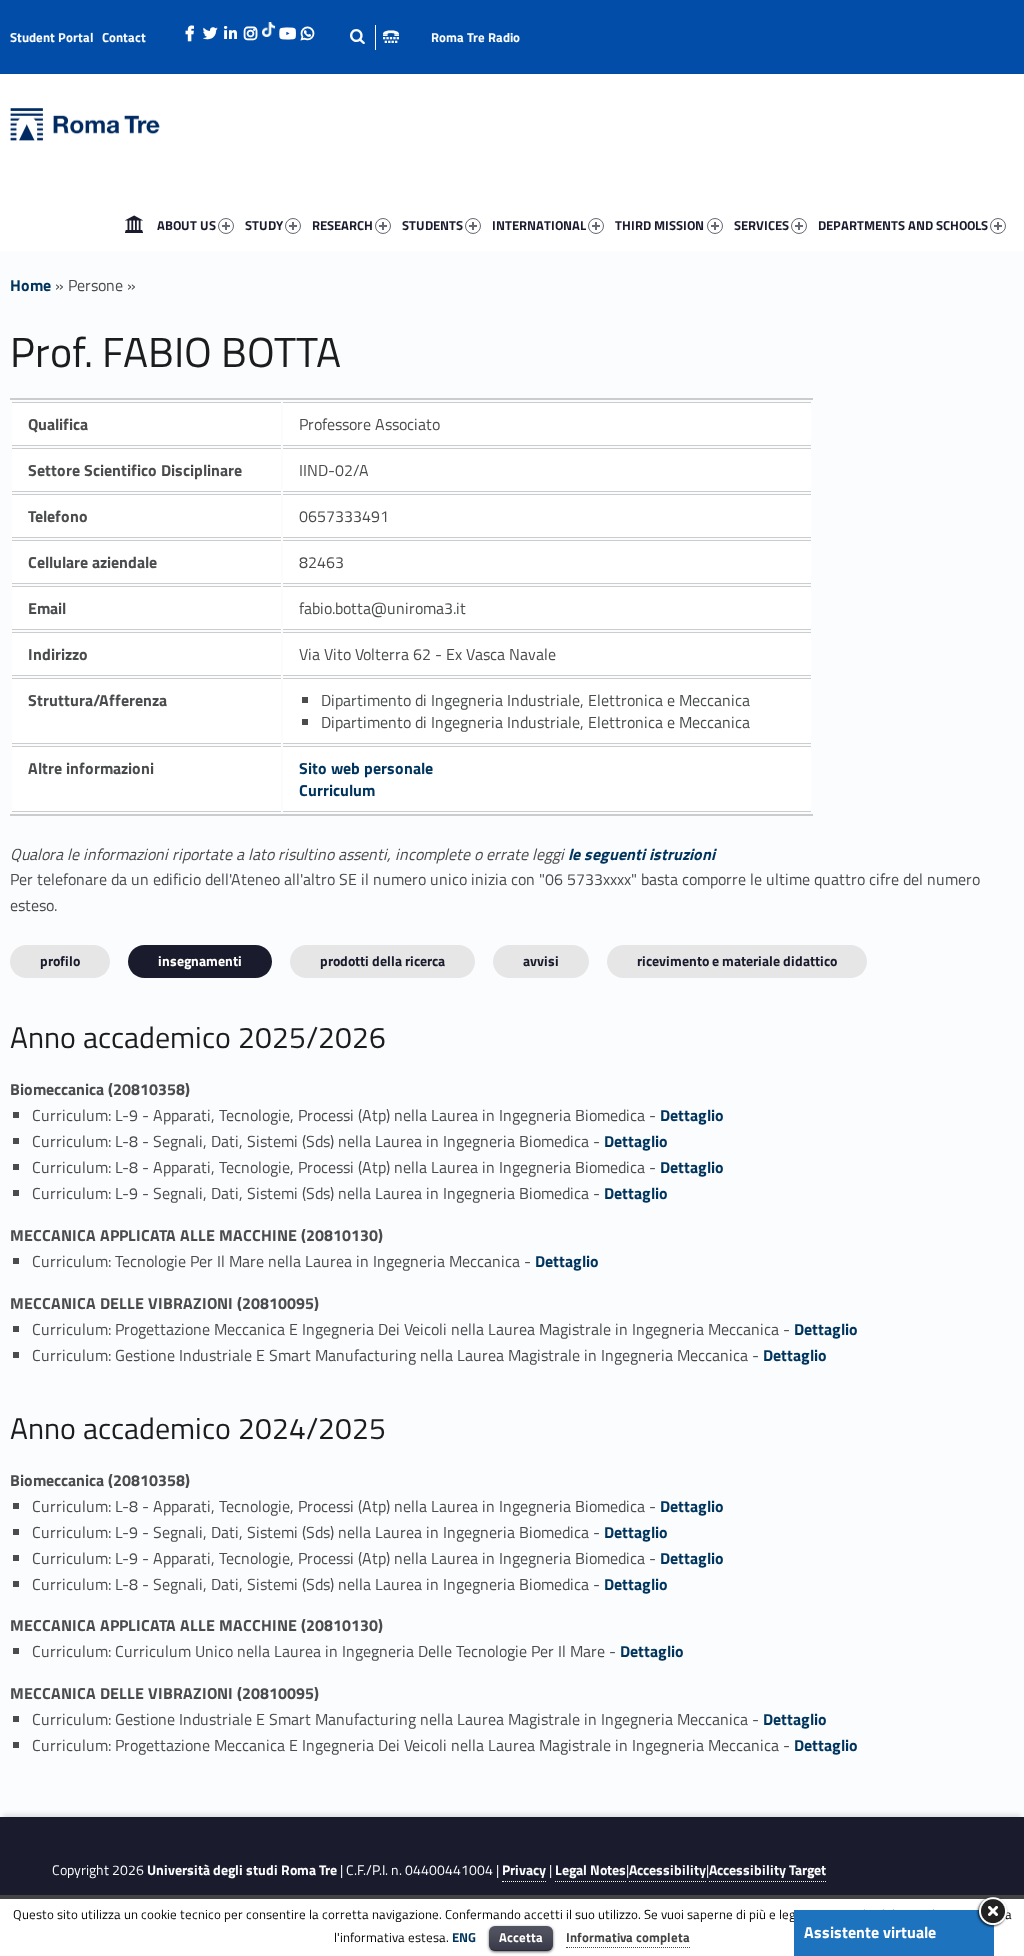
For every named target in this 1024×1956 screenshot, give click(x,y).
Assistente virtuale (870, 1932)
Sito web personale (366, 768)
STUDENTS (432, 225)
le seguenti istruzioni (641, 854)
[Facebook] (190, 28)
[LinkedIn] (230, 28)
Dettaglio (692, 1115)
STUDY (264, 225)
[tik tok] (268, 27)
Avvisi (541, 960)
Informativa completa (628, 1937)
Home (134, 225)
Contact (124, 37)
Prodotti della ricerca (382, 960)
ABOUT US (186, 225)
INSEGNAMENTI (200, 960)
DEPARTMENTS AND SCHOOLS (903, 225)
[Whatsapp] (307, 28)
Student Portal (52, 37)
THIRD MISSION (659, 225)
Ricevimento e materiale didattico (737, 960)
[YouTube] (287, 28)
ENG (464, 1937)
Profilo (60, 960)
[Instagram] (250, 28)
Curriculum (337, 790)
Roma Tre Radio (475, 37)
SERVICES (761, 225)
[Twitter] (210, 28)
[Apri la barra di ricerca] (374, 36)
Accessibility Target (767, 1870)
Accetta (521, 1937)
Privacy (524, 1870)
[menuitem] (134, 225)
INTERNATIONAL (539, 225)
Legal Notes (590, 1870)
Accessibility (667, 1870)
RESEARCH (342, 225)
